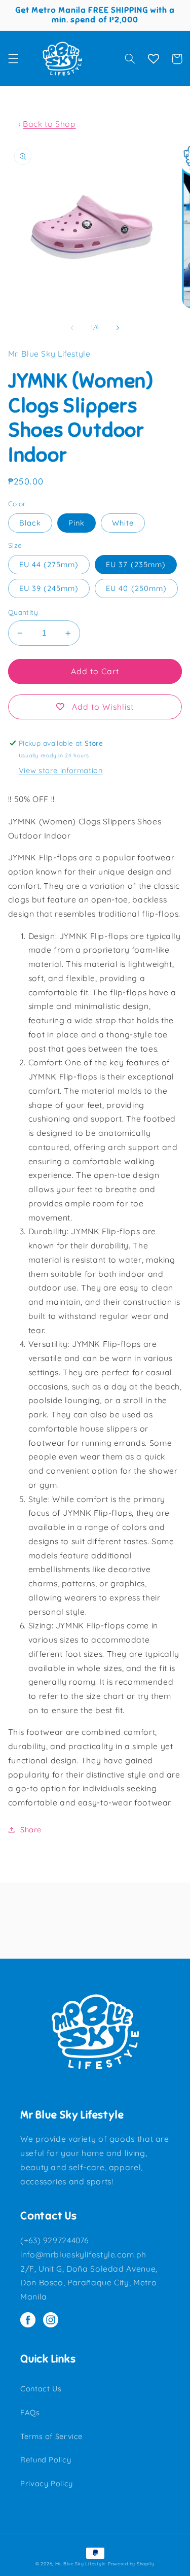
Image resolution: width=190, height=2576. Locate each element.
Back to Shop (49, 124)
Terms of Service (51, 2436)
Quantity (23, 612)
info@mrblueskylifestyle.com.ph (83, 2254)
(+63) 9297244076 (54, 2240)
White (123, 523)
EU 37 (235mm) (136, 564)
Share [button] (31, 1830)
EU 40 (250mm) (136, 588)
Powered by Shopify (131, 2564)
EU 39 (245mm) (49, 588)
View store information (61, 770)
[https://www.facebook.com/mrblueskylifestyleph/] (32, 2321)
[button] (13, 59)
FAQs (30, 2412)
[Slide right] (118, 328)
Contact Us (41, 2389)
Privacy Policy (47, 2483)
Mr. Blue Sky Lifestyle (81, 2564)
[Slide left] (72, 328)
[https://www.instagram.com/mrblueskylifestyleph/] (53, 2321)
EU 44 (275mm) (49, 564)
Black (30, 523)
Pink (77, 523)
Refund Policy (46, 2460)
